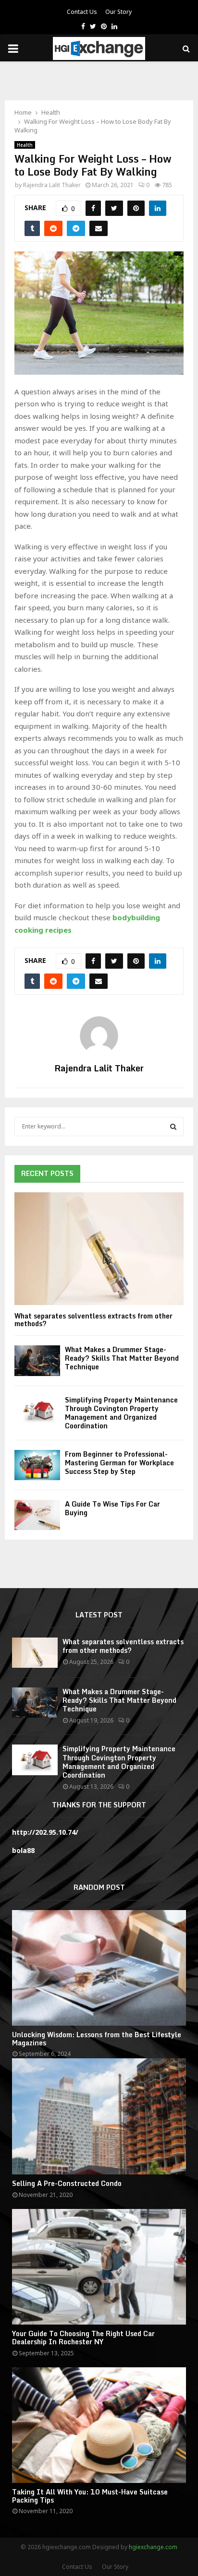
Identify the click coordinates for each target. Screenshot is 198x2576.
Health (25, 145)
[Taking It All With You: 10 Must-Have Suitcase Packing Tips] (99, 2425)
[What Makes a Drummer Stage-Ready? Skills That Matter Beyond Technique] (37, 1360)
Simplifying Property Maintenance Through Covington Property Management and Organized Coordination (121, 1413)
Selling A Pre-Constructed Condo (67, 2183)
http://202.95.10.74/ (45, 1832)
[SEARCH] (173, 1127)
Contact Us (82, 12)
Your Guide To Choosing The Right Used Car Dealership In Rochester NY (83, 2338)
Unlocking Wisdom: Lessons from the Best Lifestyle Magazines (97, 2039)
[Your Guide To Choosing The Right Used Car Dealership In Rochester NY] (99, 2267)
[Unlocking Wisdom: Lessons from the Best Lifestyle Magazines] (99, 1968)
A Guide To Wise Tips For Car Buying (112, 1508)
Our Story (118, 12)
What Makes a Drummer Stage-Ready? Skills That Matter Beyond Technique (122, 1358)
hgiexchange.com (153, 2547)
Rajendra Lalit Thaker (52, 185)
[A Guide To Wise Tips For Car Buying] (37, 1515)
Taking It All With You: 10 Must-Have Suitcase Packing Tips (90, 2496)
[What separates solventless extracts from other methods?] (99, 1249)
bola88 (23, 1850)
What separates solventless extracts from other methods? (93, 1320)
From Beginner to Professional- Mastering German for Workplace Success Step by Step (119, 1463)
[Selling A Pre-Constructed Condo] (99, 2116)
